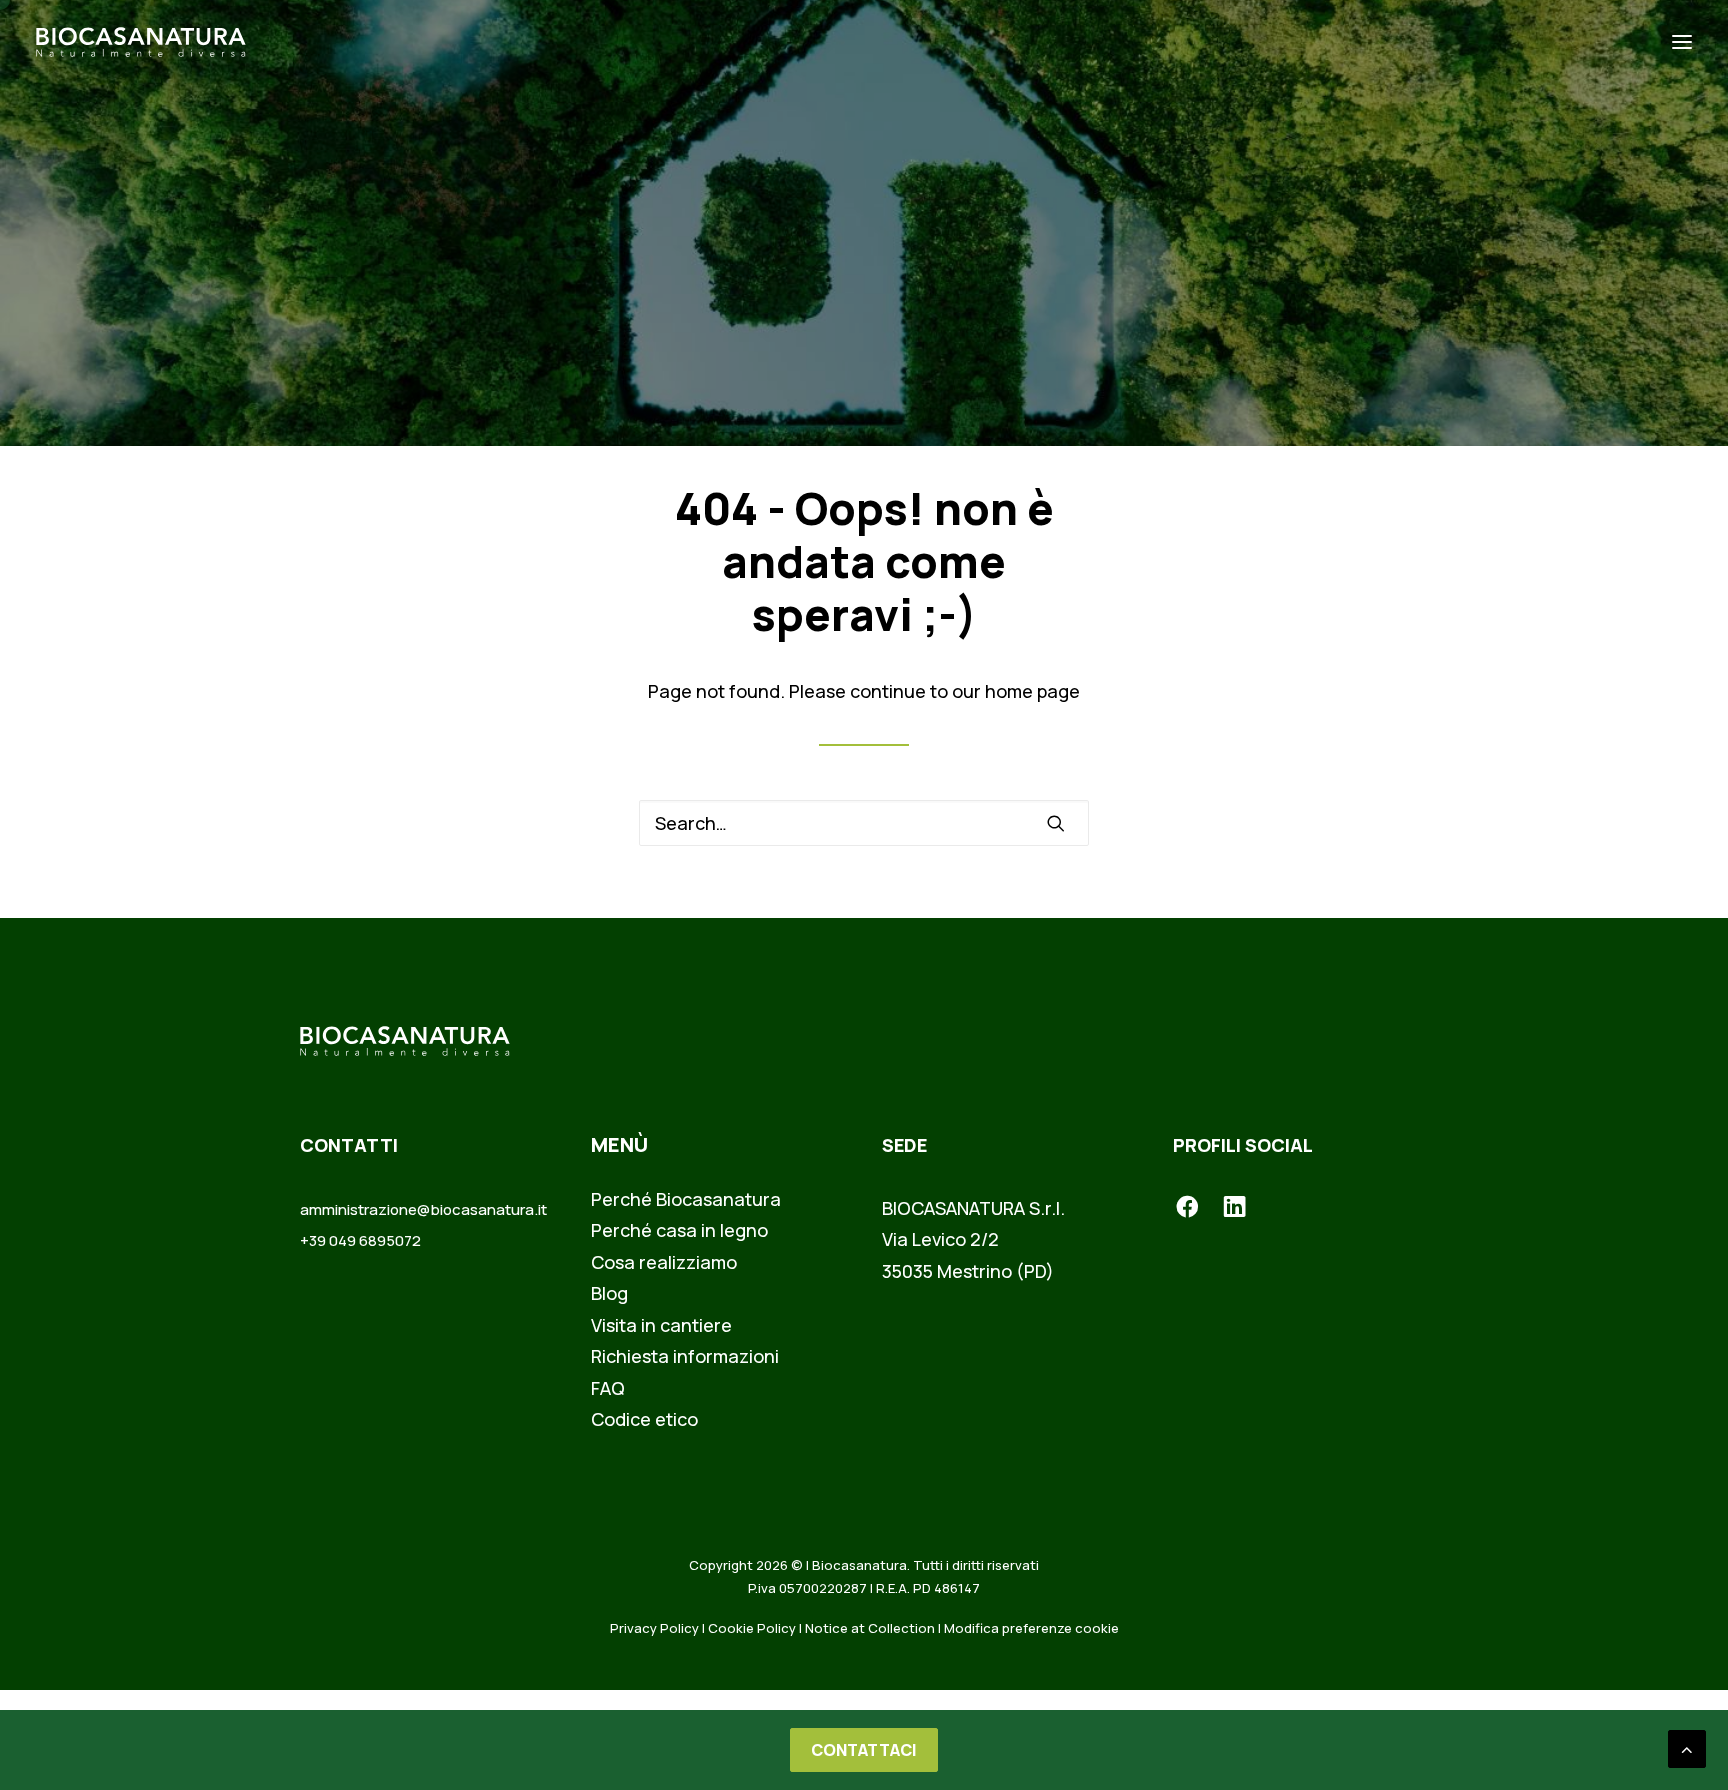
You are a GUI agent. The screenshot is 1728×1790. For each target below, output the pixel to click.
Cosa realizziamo (664, 1262)
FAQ (608, 1388)
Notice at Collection (870, 1628)
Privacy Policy (654, 1628)
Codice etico (644, 1419)
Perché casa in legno (679, 1230)
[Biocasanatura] (141, 42)
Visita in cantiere (661, 1325)
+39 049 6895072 (360, 1240)
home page (1032, 691)
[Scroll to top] (1687, 1747)
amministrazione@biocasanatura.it (423, 1209)
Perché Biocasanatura (686, 1199)
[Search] (864, 823)
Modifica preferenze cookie (1031, 1628)
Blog (609, 1293)
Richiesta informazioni (685, 1356)
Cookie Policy (752, 1628)
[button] (1682, 42)
